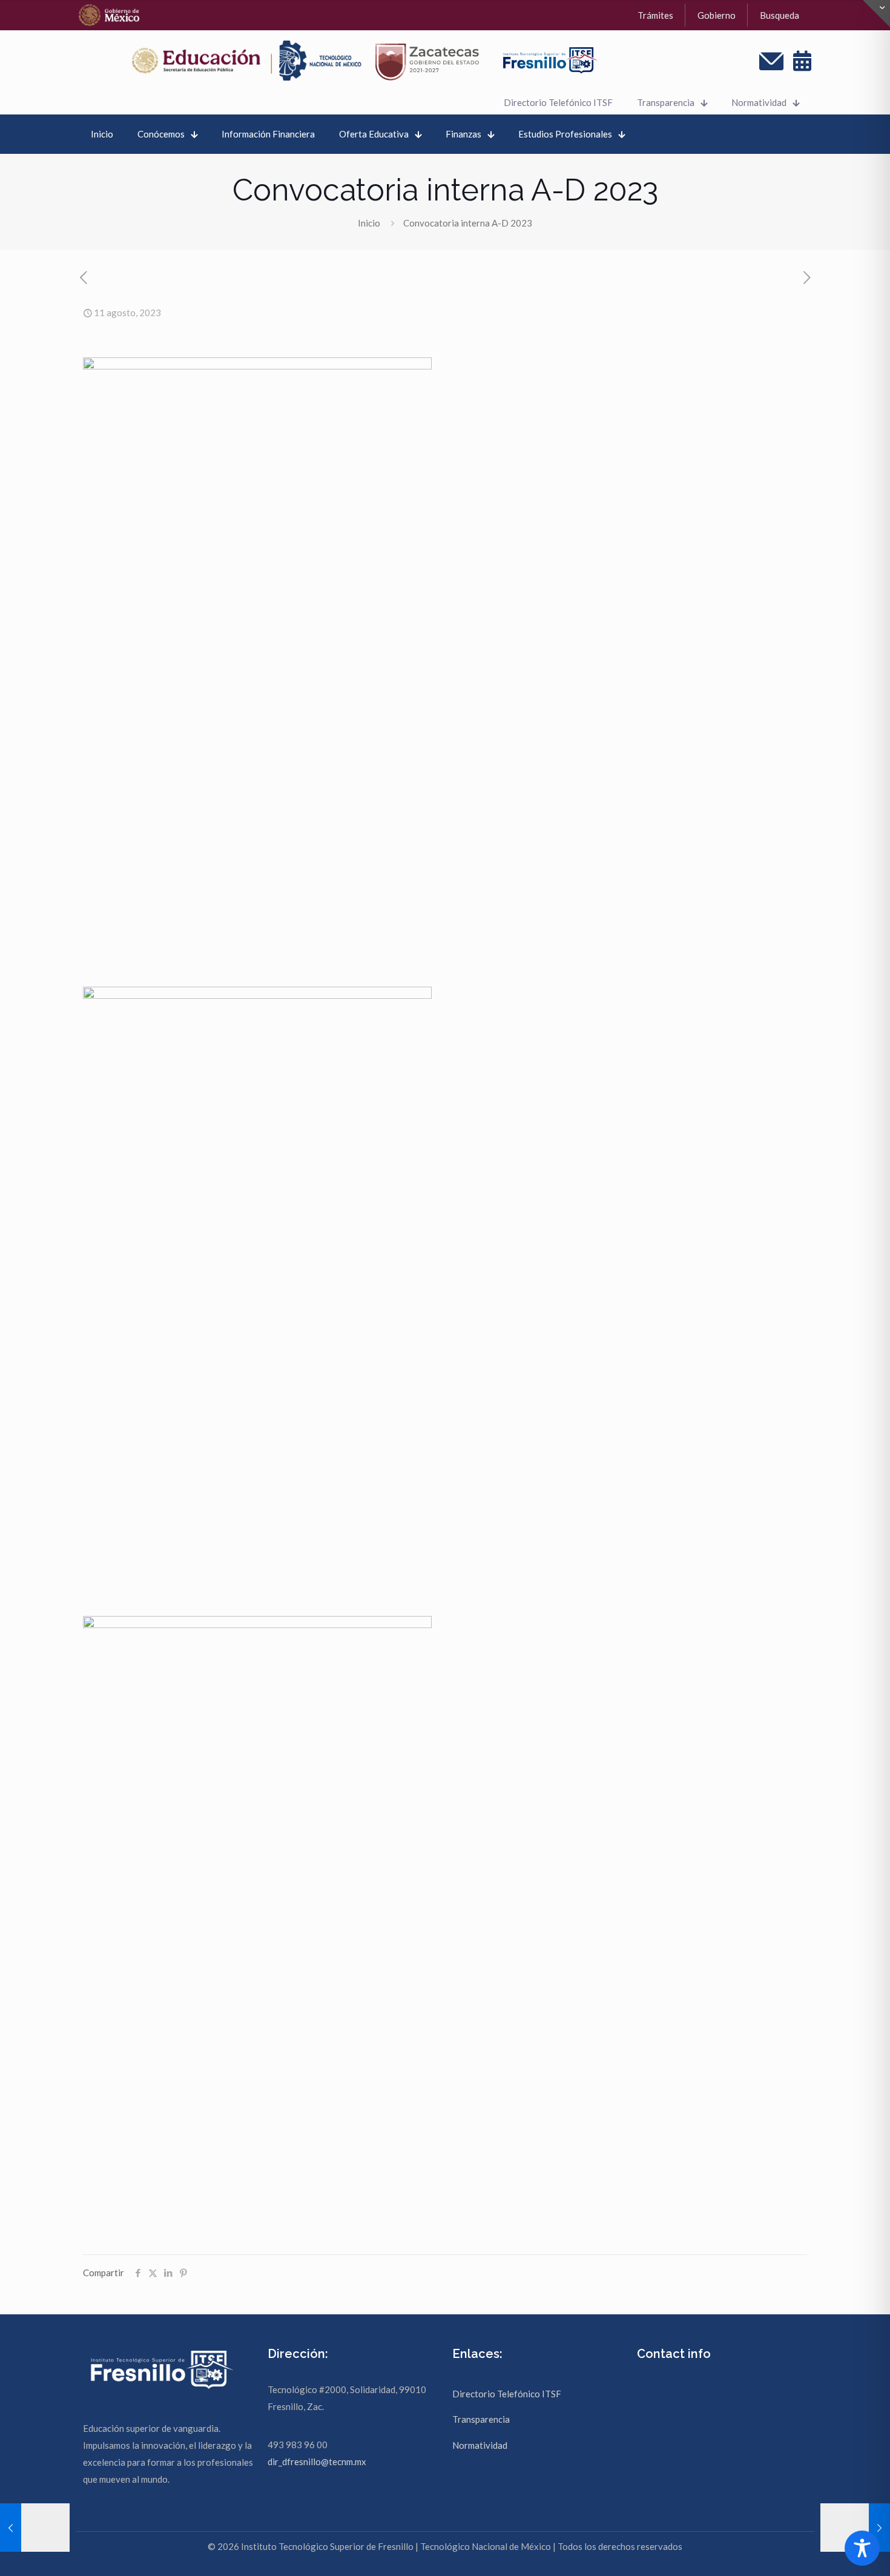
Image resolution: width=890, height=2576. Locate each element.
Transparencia (481, 2419)
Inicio (369, 223)
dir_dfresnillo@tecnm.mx (317, 2462)
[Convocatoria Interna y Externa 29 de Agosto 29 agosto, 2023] (855, 2528)
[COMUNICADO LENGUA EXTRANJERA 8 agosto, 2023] (35, 2528)
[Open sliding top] (876, 14)
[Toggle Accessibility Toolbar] (862, 2548)
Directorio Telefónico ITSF (507, 2394)
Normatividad (480, 2445)
